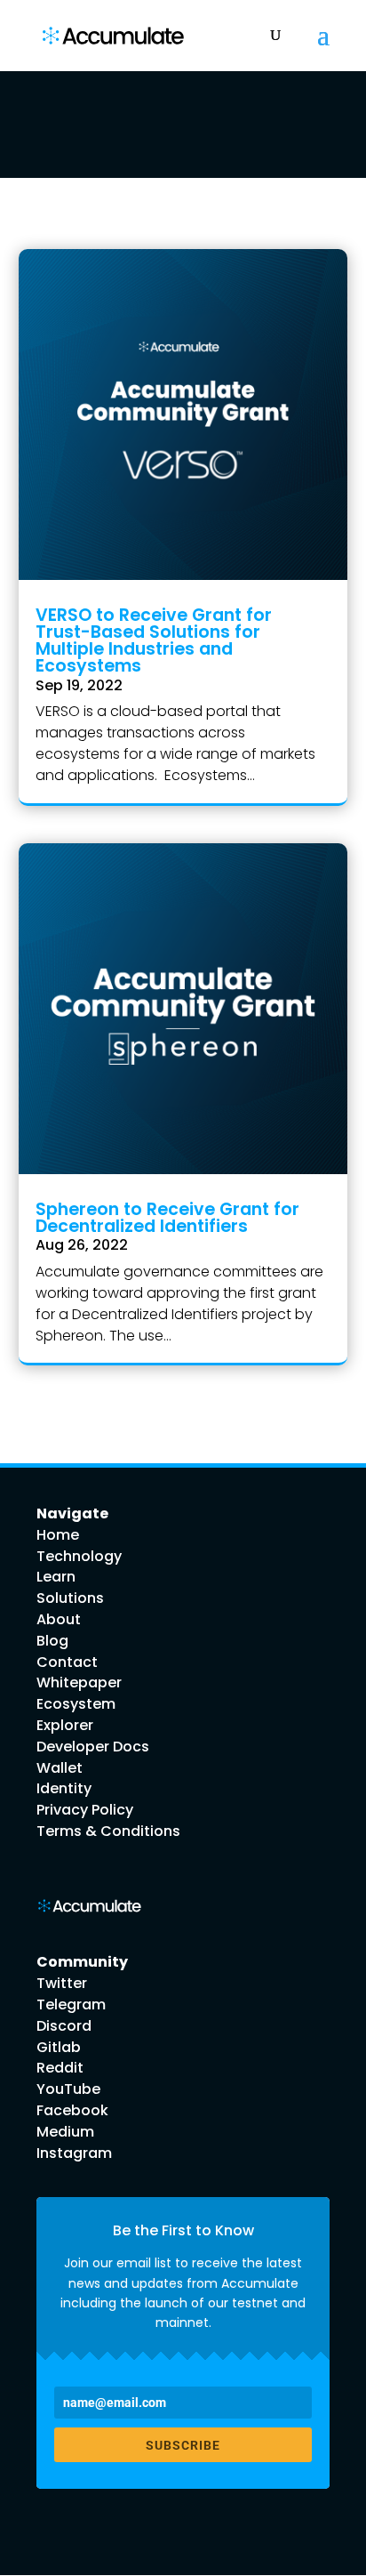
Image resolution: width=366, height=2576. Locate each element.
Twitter (62, 1983)
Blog (52, 1641)
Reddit (60, 2068)
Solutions (70, 1598)
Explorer (65, 1725)
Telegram (71, 2004)
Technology (79, 1556)
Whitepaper (79, 1682)
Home (58, 1535)
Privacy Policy (85, 1810)
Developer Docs (93, 1747)
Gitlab (59, 2047)
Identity (64, 1788)
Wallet (60, 1768)
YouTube (68, 2089)
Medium (65, 2132)
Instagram (74, 2153)
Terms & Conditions (108, 1831)
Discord (64, 2026)
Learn (56, 1577)
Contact (67, 1662)
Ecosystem (76, 1704)
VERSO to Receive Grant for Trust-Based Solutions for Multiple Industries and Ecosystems (154, 641)
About (59, 1619)
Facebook (72, 2110)
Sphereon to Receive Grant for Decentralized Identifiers (167, 1218)
